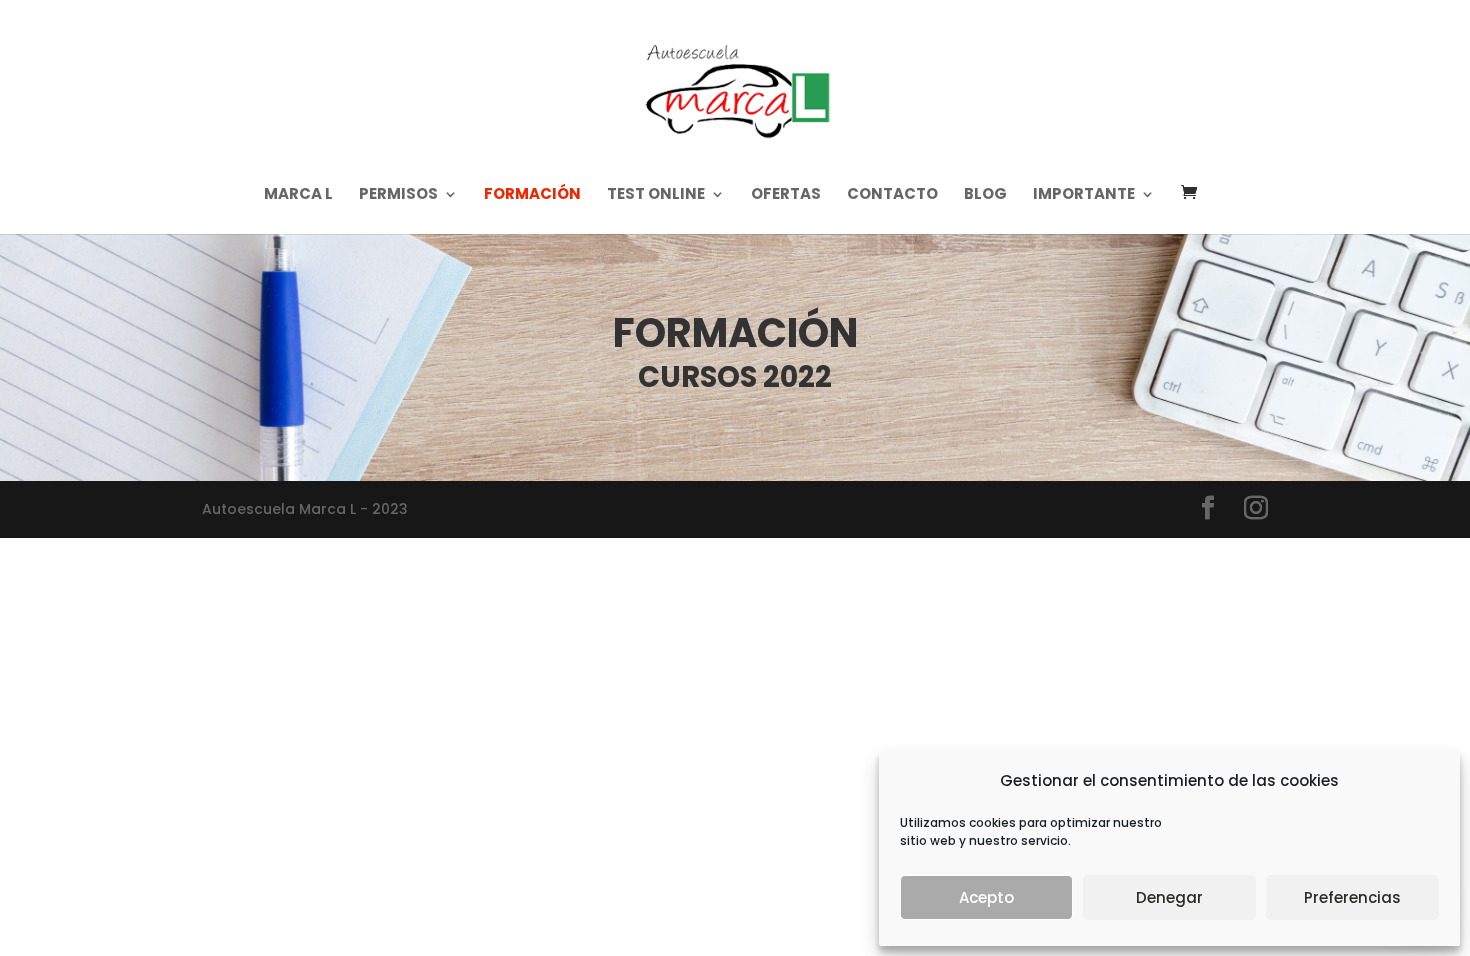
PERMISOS (398, 195)
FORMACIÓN (532, 195)
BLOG (985, 195)
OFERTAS (786, 195)
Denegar (1169, 897)
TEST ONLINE (656, 195)
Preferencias (1352, 897)
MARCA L (298, 195)
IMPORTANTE (1084, 195)
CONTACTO (892, 195)
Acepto (986, 897)
